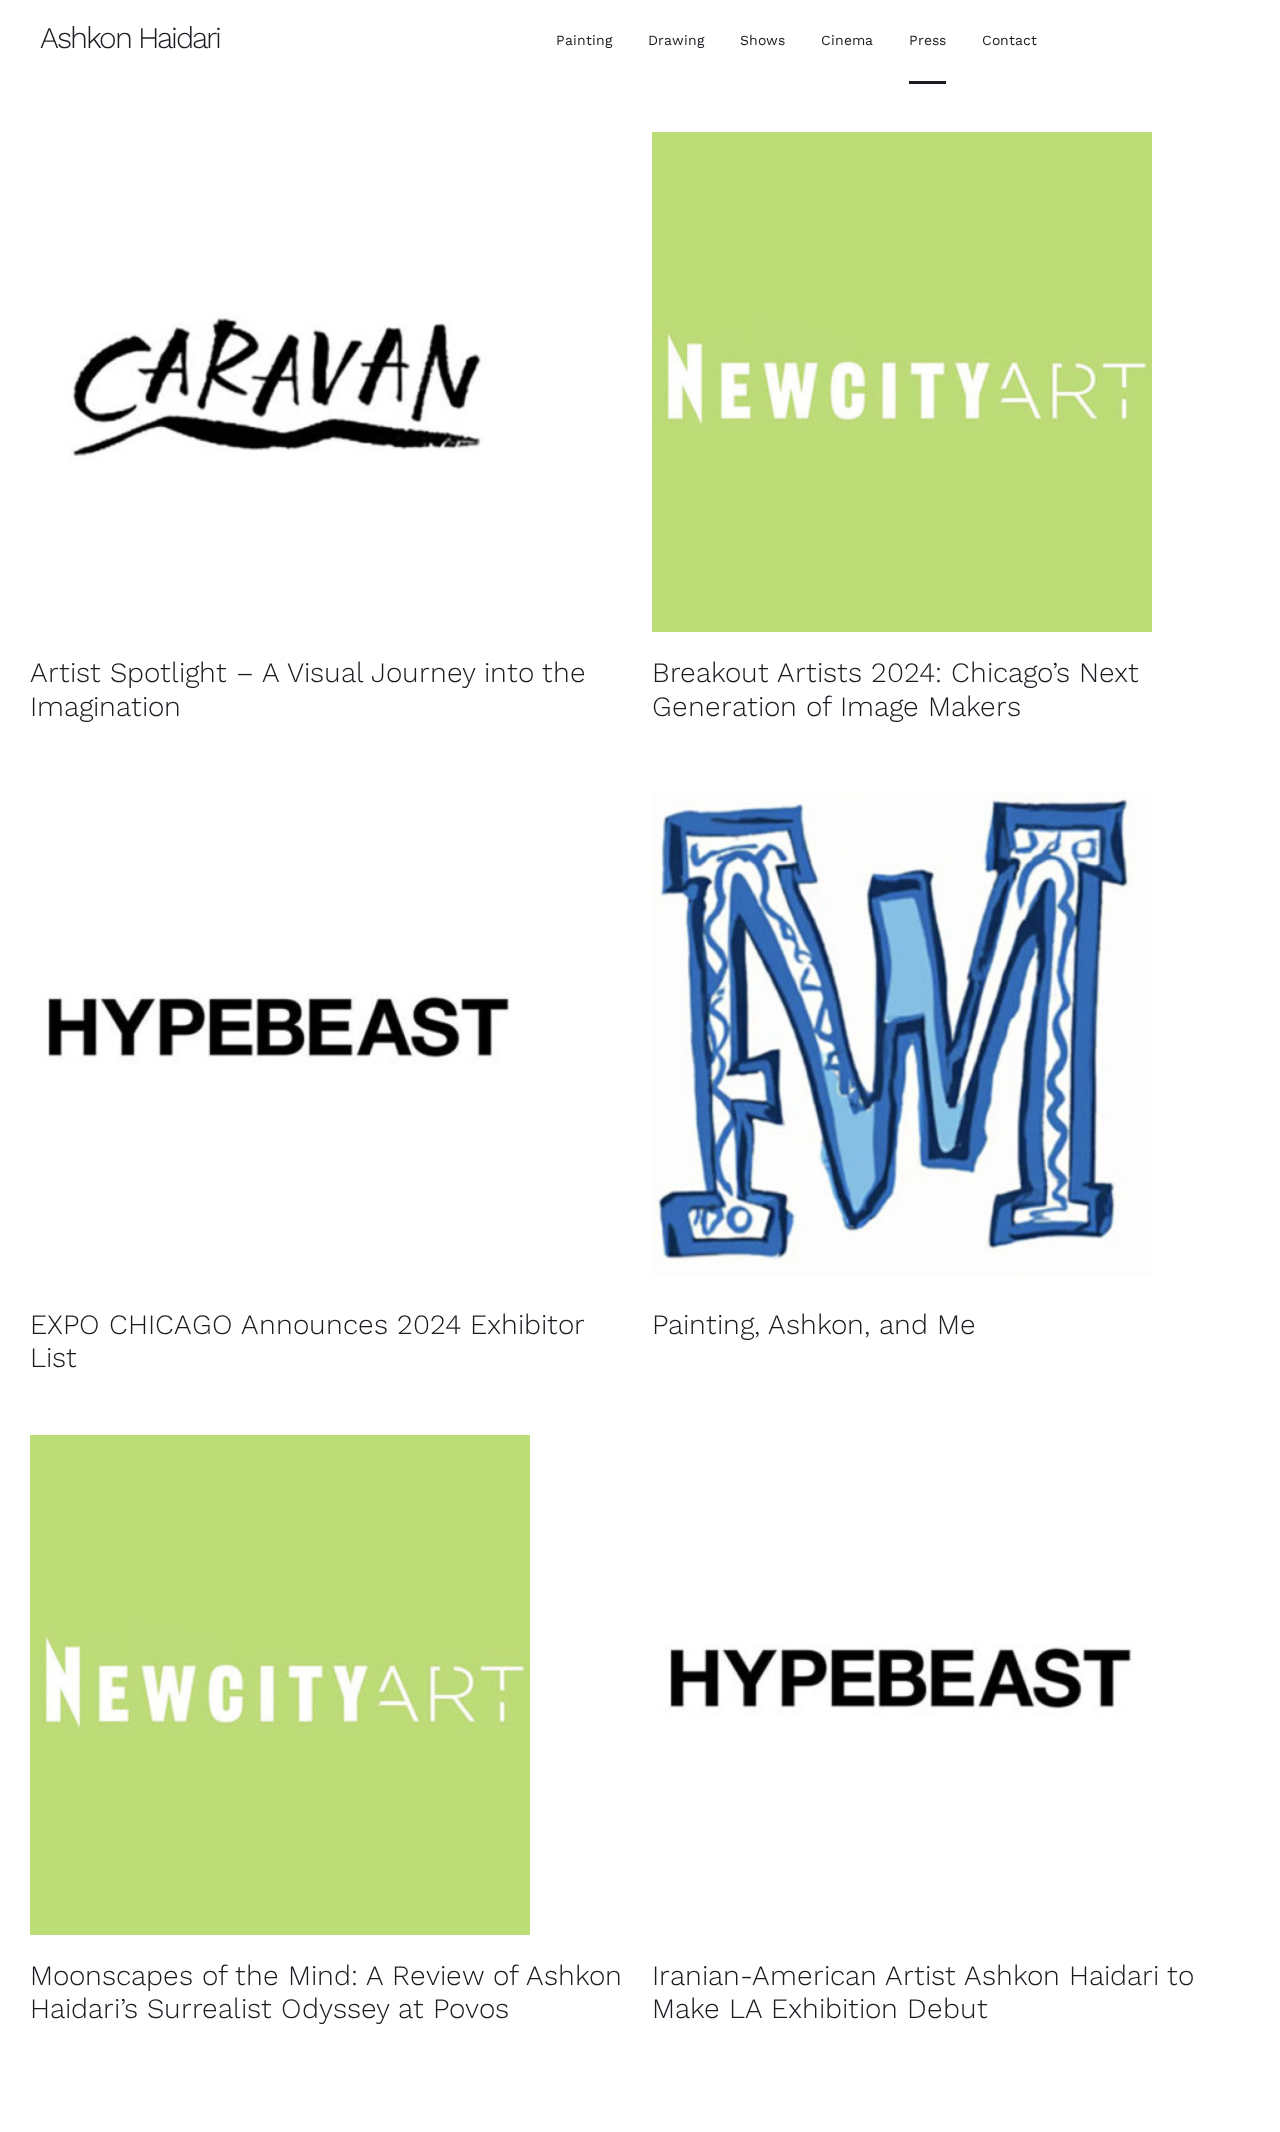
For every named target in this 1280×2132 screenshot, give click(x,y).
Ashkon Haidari (130, 37)
